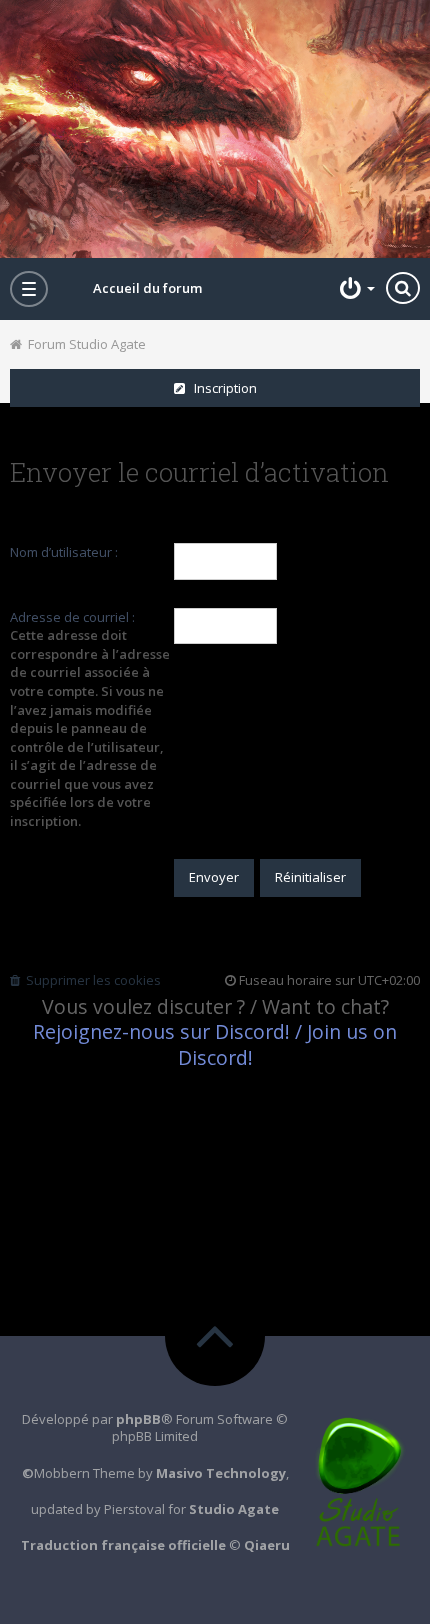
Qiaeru (267, 1545)
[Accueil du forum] (215, 129)
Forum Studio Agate (84, 344)
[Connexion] (355, 288)
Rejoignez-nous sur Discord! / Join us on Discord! (215, 1044)
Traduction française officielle (123, 1545)
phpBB (138, 1419)
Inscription (221, 388)
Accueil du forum (147, 288)
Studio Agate (234, 1509)
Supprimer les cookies (90, 980)
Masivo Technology (221, 1473)
